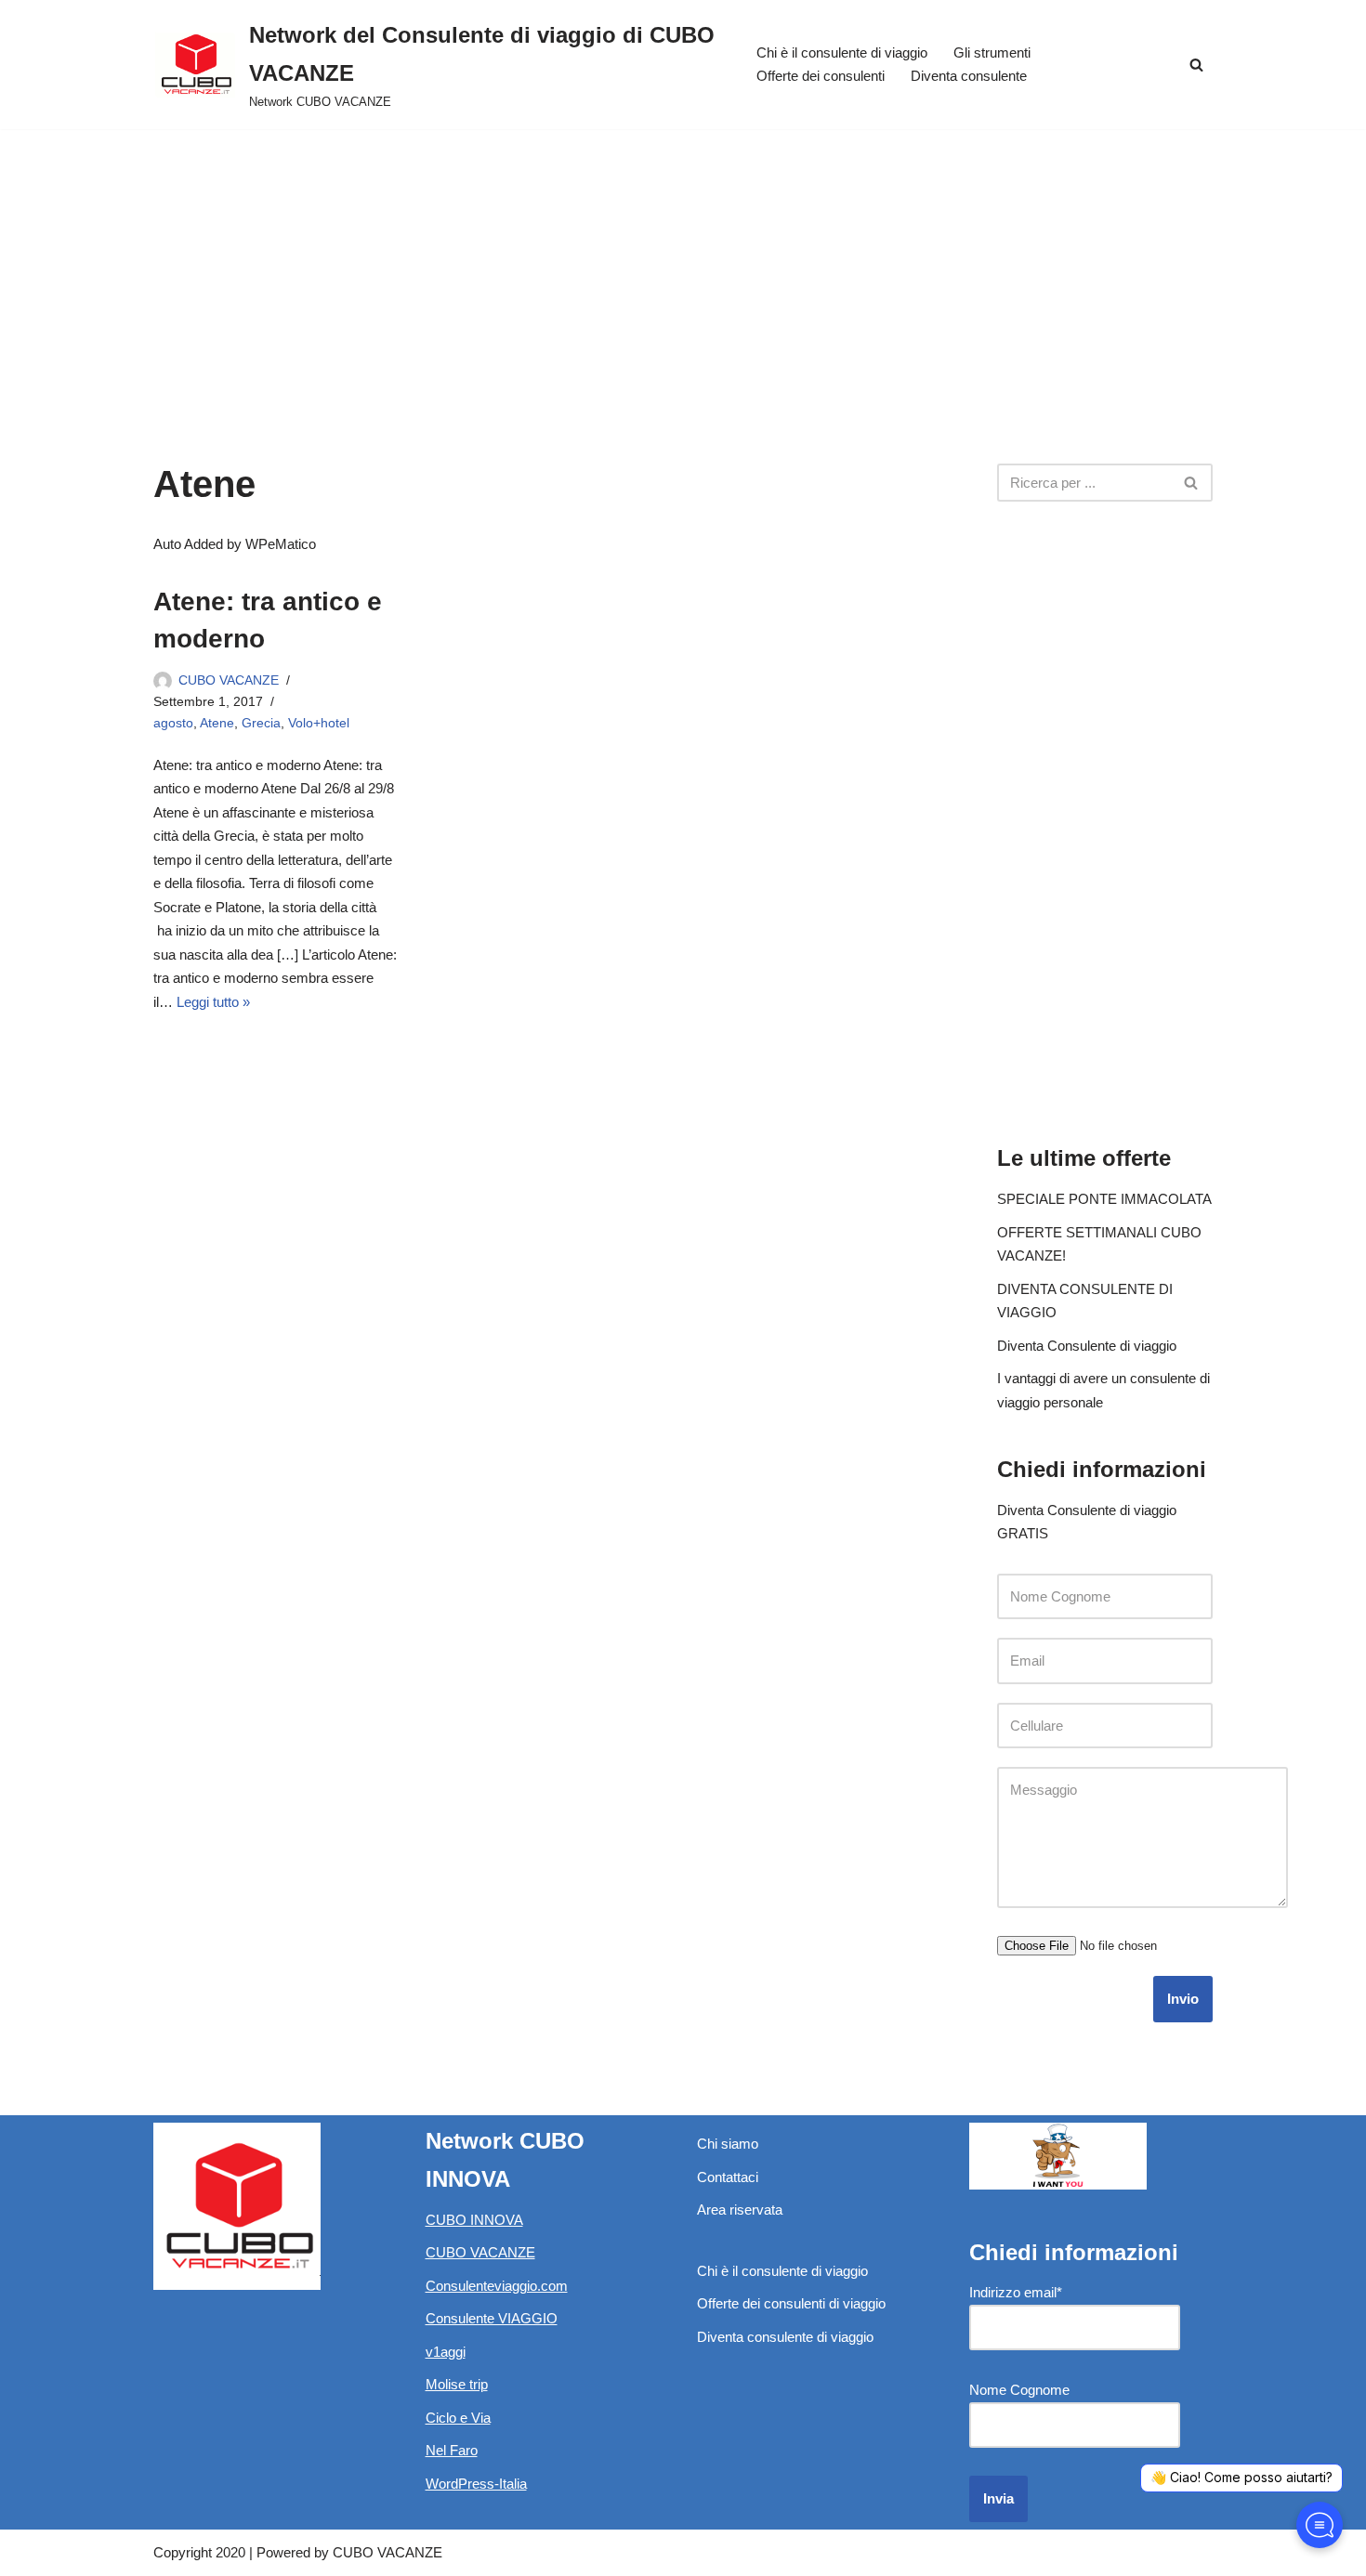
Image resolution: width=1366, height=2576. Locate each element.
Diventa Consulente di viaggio (1087, 1346)
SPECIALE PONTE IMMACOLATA (1104, 1199)
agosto (173, 723)
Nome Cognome (1019, 2390)
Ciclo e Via (458, 2418)
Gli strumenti (992, 52)
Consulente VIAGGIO (492, 2318)
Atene (217, 723)
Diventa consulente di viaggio (785, 2337)
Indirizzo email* (1016, 2292)
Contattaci (728, 2177)
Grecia (261, 723)
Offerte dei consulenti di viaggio (791, 2303)
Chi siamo (728, 2144)
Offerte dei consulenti (821, 76)
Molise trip (457, 2384)
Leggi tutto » (213, 1002)
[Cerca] (1196, 65)
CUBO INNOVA (474, 2220)
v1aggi (446, 2352)
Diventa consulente (969, 76)
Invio (1183, 1999)
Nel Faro (452, 2450)
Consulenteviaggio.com (497, 2286)
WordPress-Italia (476, 2484)
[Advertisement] (683, 268)
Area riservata (740, 2210)
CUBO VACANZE (229, 680)
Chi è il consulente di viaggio (842, 52)
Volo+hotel (319, 723)
